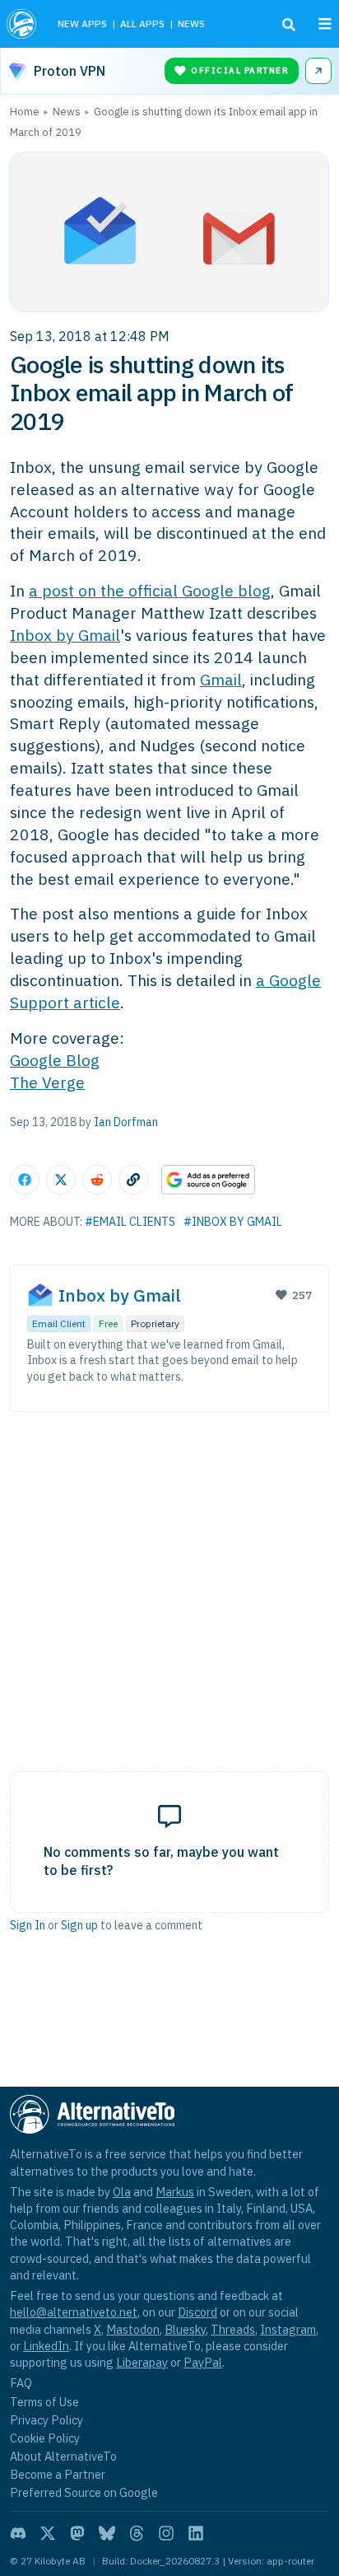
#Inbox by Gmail (233, 1222)
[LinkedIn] (196, 2533)
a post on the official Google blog (150, 590)
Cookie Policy (45, 2438)
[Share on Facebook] (25, 1180)
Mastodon (133, 2329)
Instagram (288, 2329)
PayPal (203, 2362)
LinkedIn (46, 2346)
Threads (233, 2329)
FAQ (21, 2383)
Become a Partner (58, 2474)
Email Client (59, 1323)
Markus (175, 2192)
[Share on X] (61, 1180)
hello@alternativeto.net (74, 2312)
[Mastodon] (77, 2533)
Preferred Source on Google (84, 2492)
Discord (197, 2312)
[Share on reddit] (97, 1180)
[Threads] (137, 2533)
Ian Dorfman (126, 1122)
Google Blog (55, 1060)
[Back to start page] (23, 24)
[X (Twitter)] (48, 2533)
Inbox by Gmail (65, 635)
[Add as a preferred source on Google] (208, 1180)
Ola (122, 2192)
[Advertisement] (169, 1574)
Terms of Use (44, 2402)
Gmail (221, 679)
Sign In (28, 1925)
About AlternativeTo (63, 2456)
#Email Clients (130, 1222)
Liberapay (142, 2362)
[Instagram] (166, 2533)
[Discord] (18, 2533)
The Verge (47, 1082)
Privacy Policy (46, 2420)
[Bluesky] (107, 2533)
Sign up (79, 1925)
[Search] (289, 25)
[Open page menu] (325, 24)
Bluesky (185, 2329)
